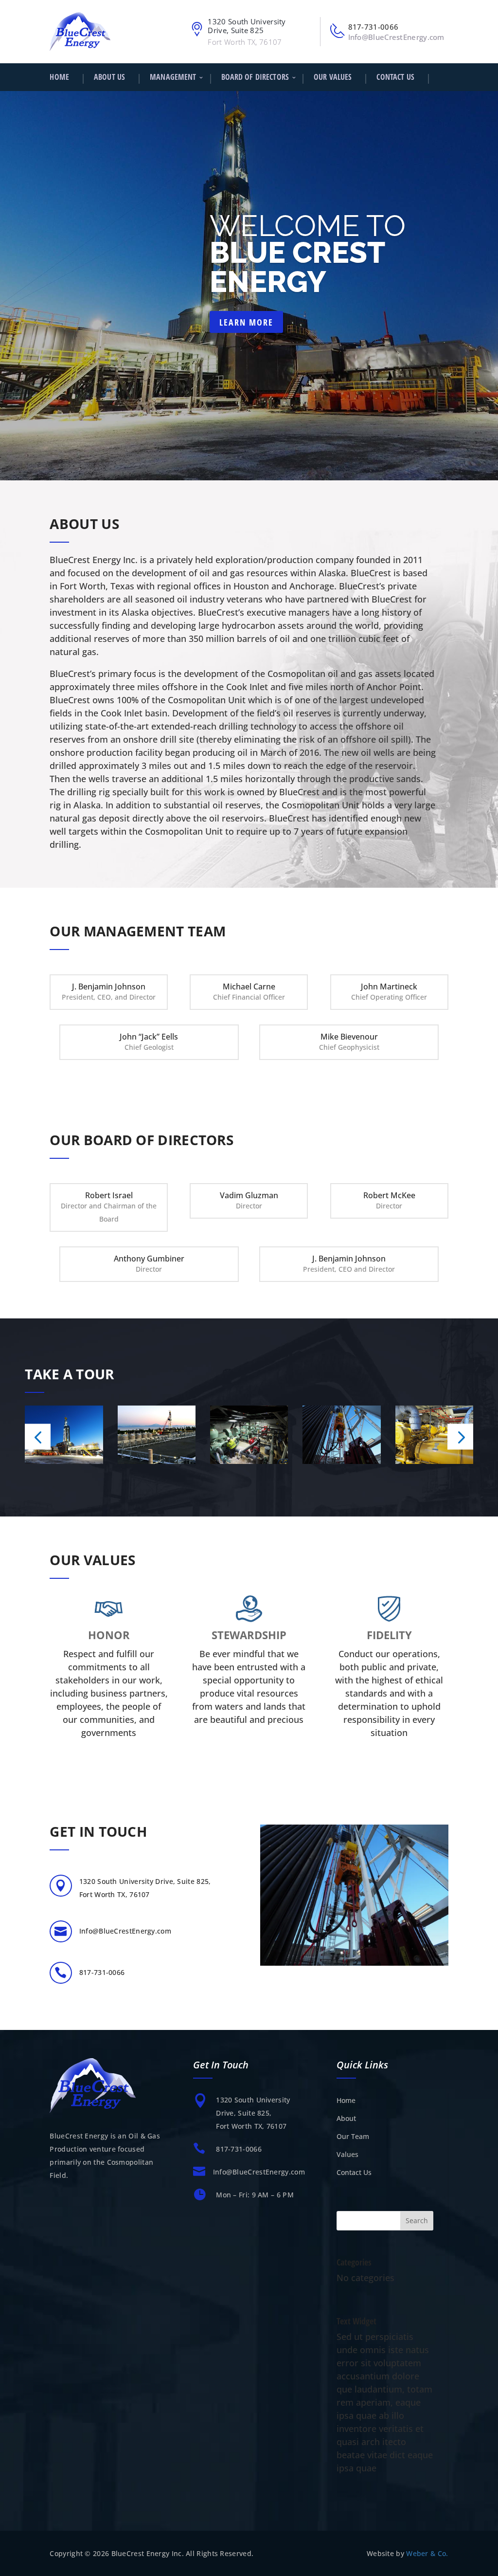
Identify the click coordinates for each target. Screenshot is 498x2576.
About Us (109, 77)
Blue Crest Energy (297, 267)
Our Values (333, 77)
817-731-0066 (373, 27)
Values (347, 2154)
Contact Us (395, 77)
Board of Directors (255, 77)
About (346, 2118)
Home (59, 77)
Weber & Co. (427, 2553)
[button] (38, 1436)
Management (173, 77)
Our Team (353, 2136)
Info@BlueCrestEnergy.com (396, 37)
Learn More (246, 322)
